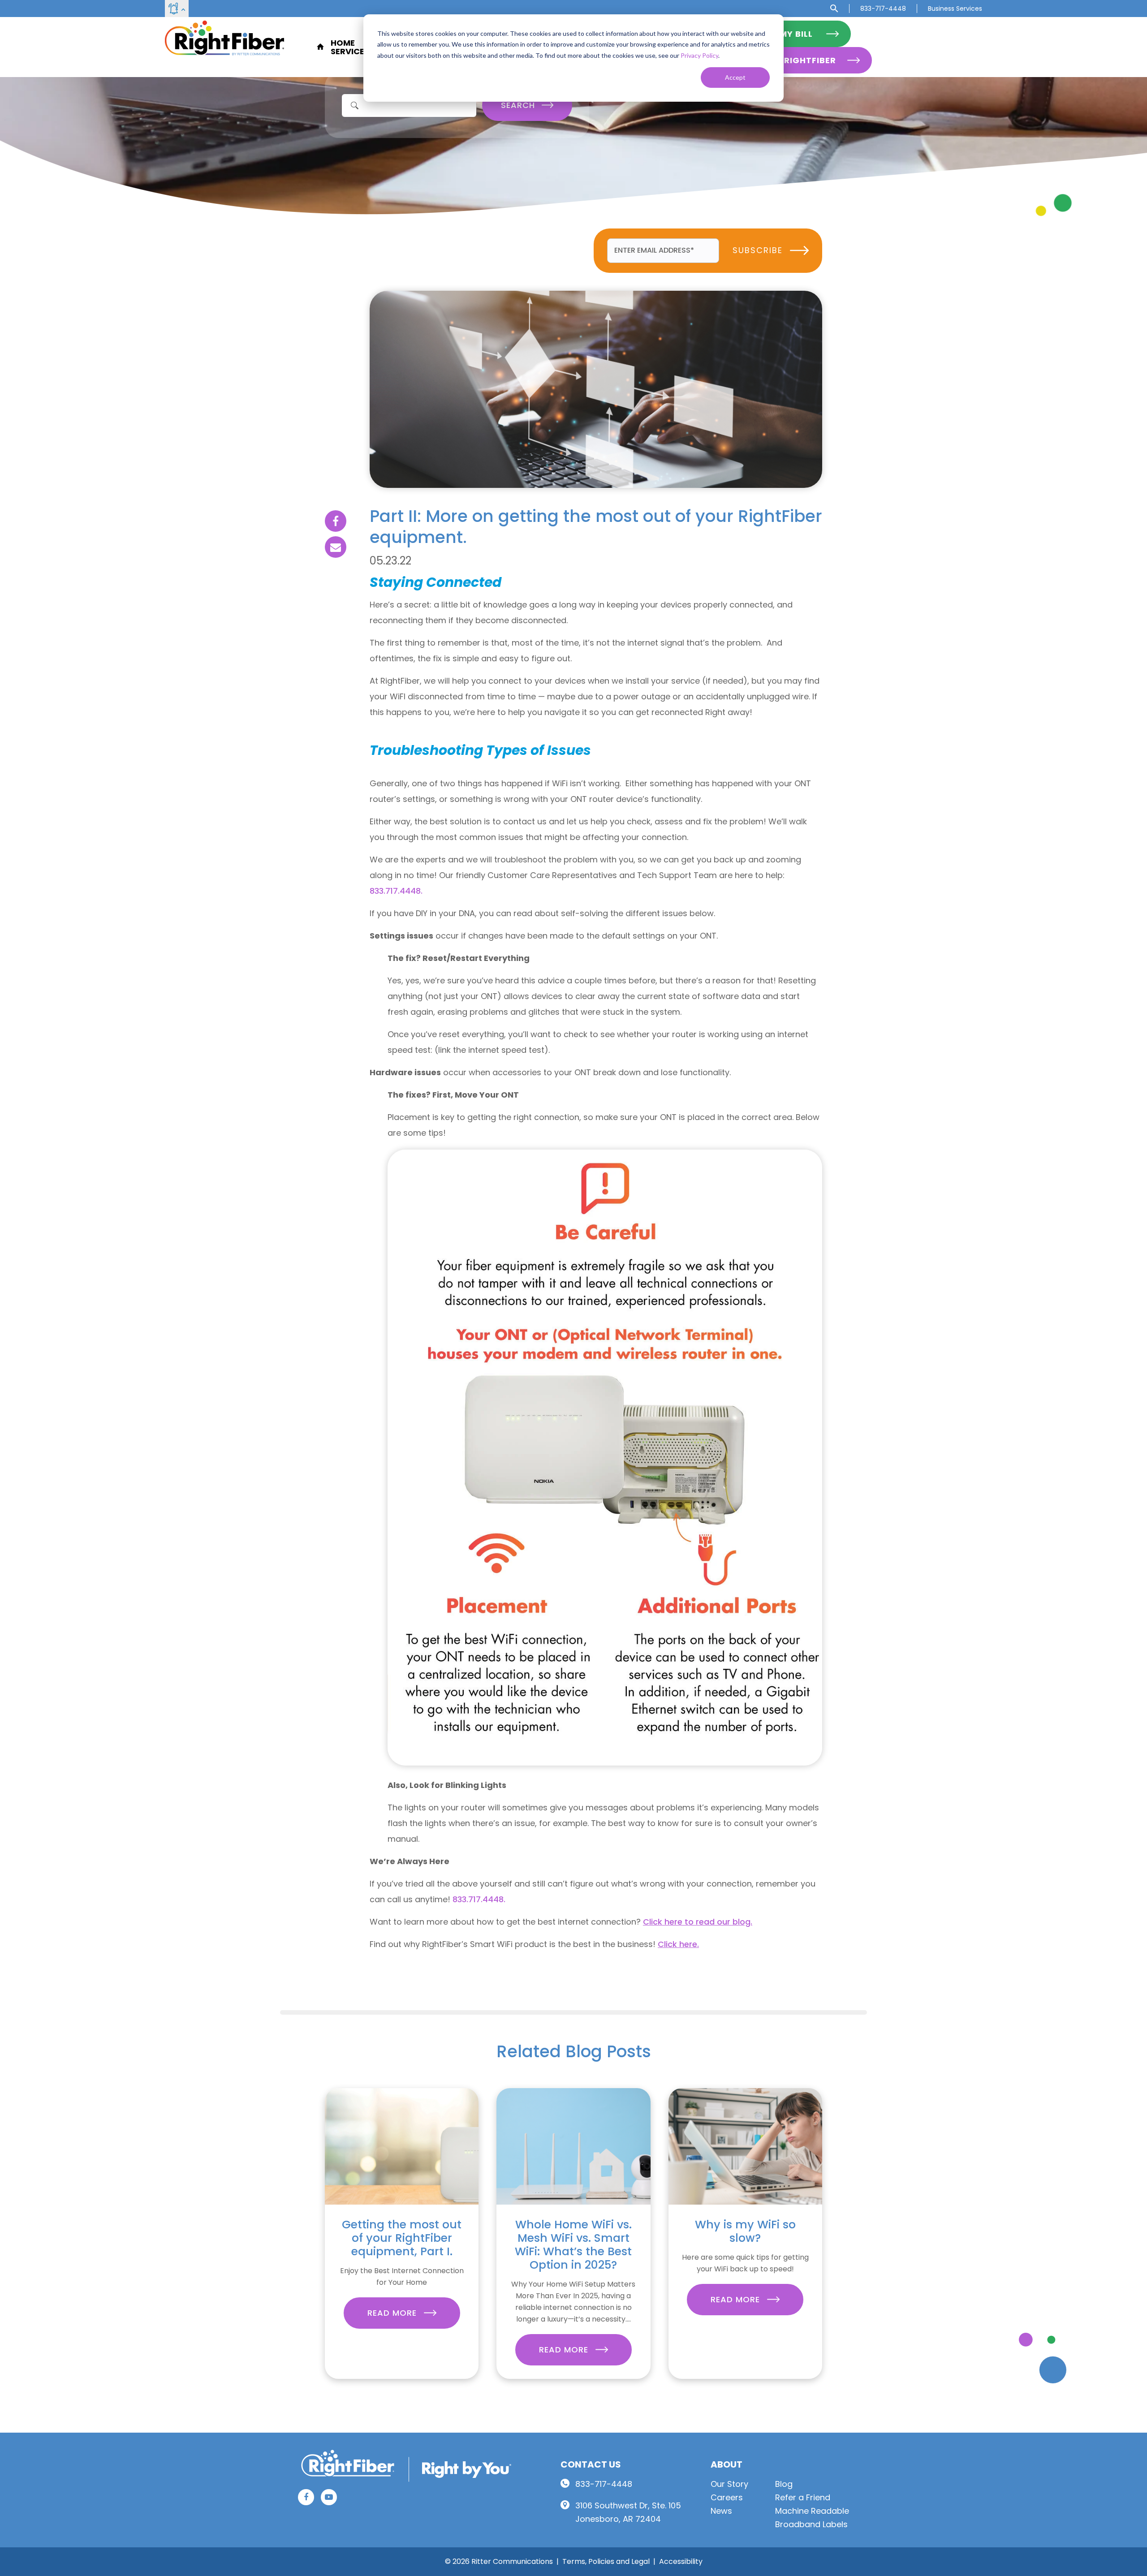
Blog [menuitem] (784, 2484)
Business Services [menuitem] (955, 9)
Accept (735, 77)
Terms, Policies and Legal (606, 2561)
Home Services (350, 47)
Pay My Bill (787, 34)
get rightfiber (800, 60)
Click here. (678, 1944)
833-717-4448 (604, 2484)
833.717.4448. (396, 891)
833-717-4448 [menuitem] (883, 9)
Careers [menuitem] (727, 2497)
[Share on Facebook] (336, 521)
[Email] (336, 547)
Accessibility (681, 2561)
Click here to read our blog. (698, 1922)
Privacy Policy (699, 55)
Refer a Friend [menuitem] (803, 2497)
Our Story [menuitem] (729, 2484)
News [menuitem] (721, 2511)
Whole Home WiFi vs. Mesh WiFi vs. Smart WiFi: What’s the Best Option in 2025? (573, 2245)
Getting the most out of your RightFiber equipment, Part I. (402, 2238)
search (519, 105)
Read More (393, 2313)
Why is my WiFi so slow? (745, 2231)
